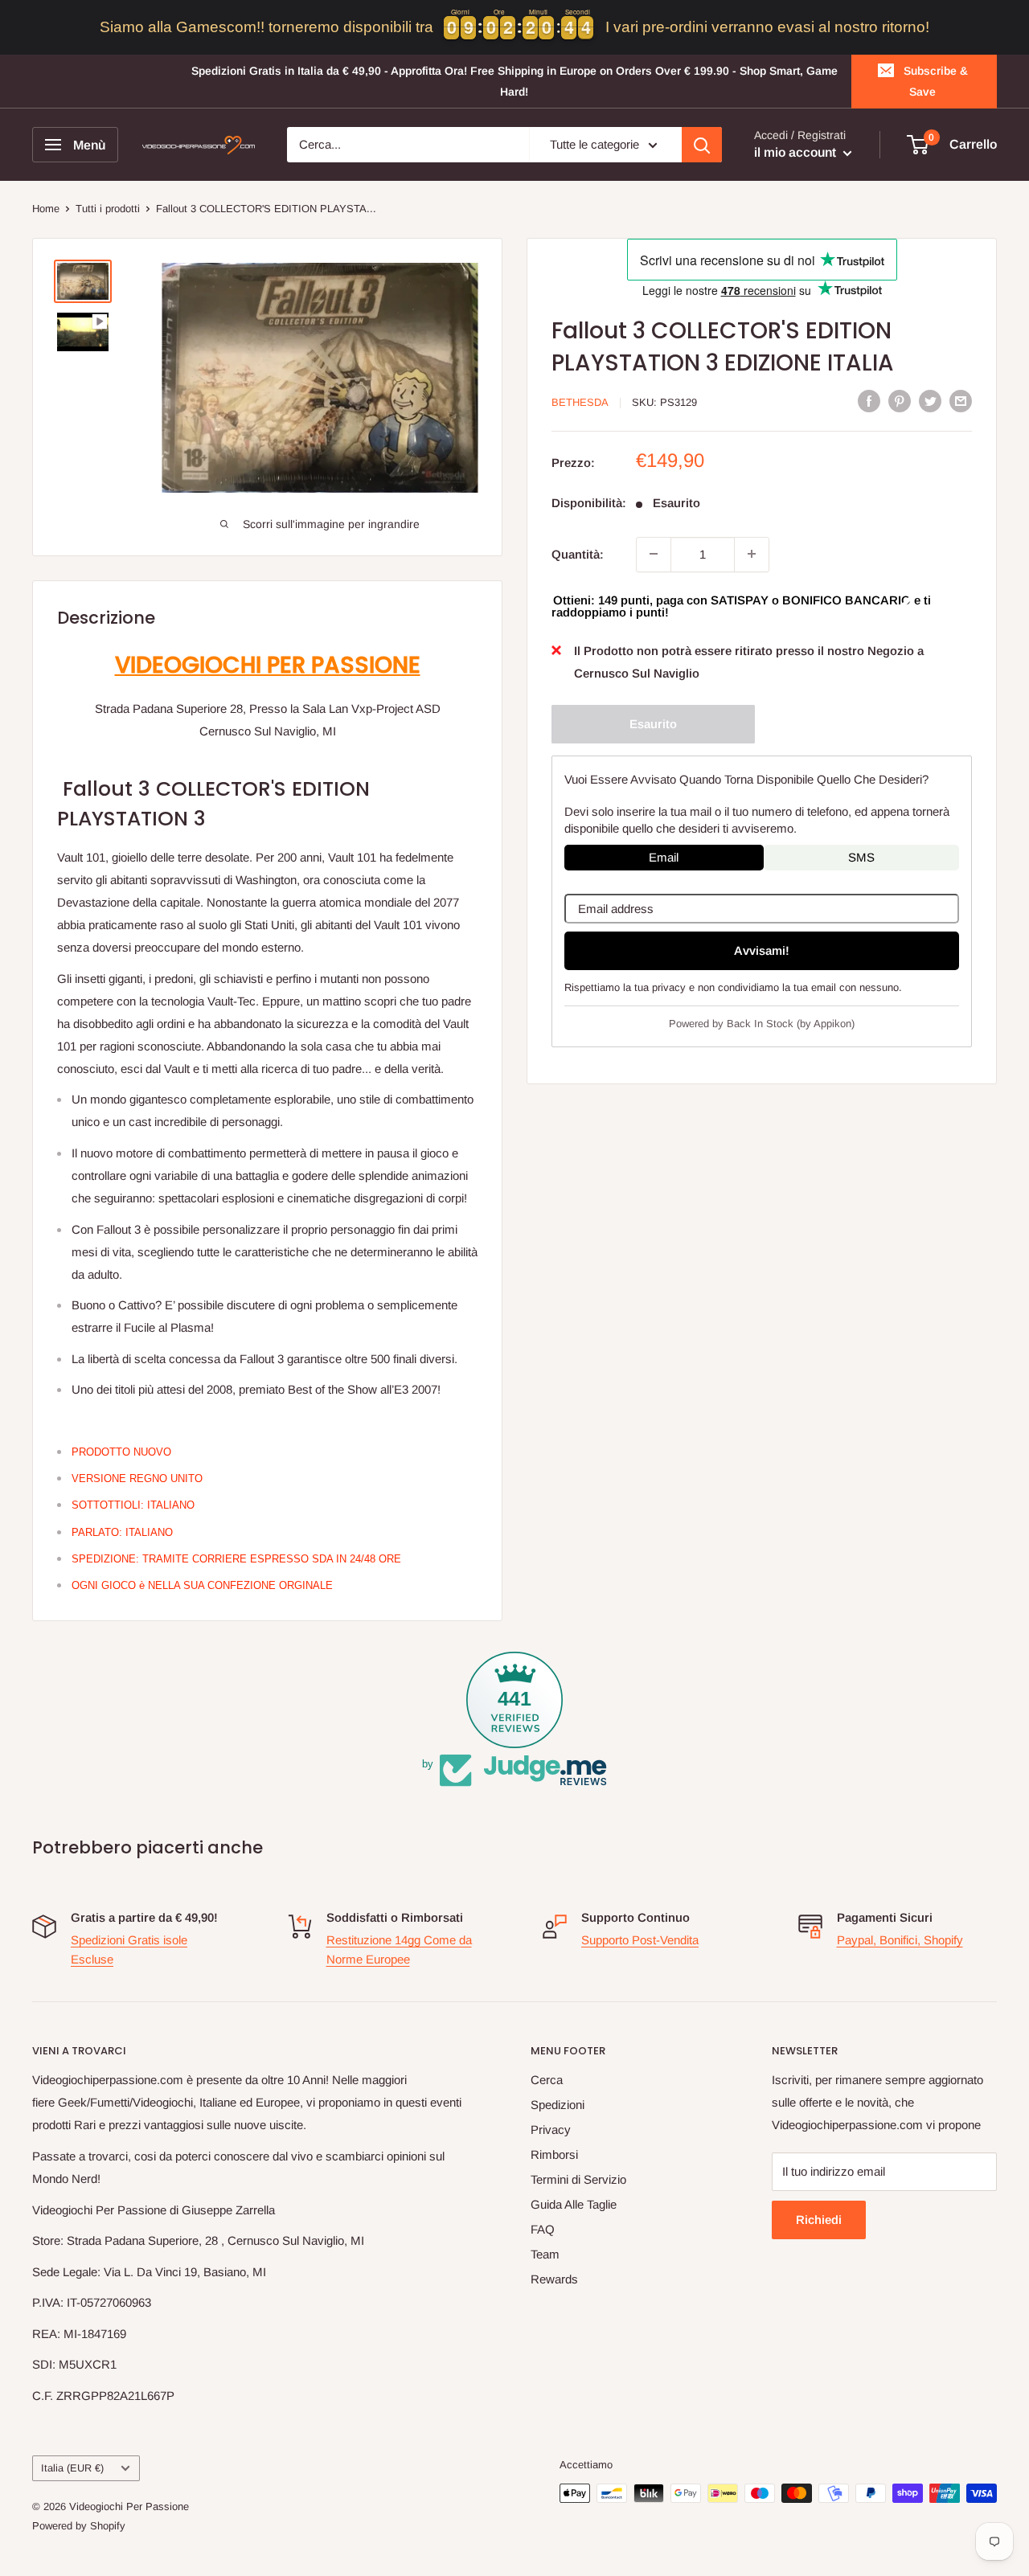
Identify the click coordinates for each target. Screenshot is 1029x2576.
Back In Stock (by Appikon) (791, 1024)
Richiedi (819, 2220)
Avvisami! (762, 950)
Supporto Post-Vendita (640, 1940)
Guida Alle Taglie (574, 2204)
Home (46, 209)
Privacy (551, 2130)
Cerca (547, 2080)
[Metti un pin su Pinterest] (900, 401)
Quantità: (578, 553)
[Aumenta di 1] (752, 554)
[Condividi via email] (961, 401)
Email (664, 856)
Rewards (554, 2279)
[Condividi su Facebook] (869, 401)
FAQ (543, 2229)
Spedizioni (558, 2105)
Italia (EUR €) (72, 2468)
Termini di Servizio (578, 2179)
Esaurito (653, 723)
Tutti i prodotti (108, 209)
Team (545, 2254)
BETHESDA (580, 402)
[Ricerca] (702, 145)
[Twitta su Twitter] (930, 401)
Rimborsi (554, 2154)
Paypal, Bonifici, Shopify (900, 1940)
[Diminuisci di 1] (654, 554)
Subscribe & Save (936, 81)
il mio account (797, 153)
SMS (861, 856)
